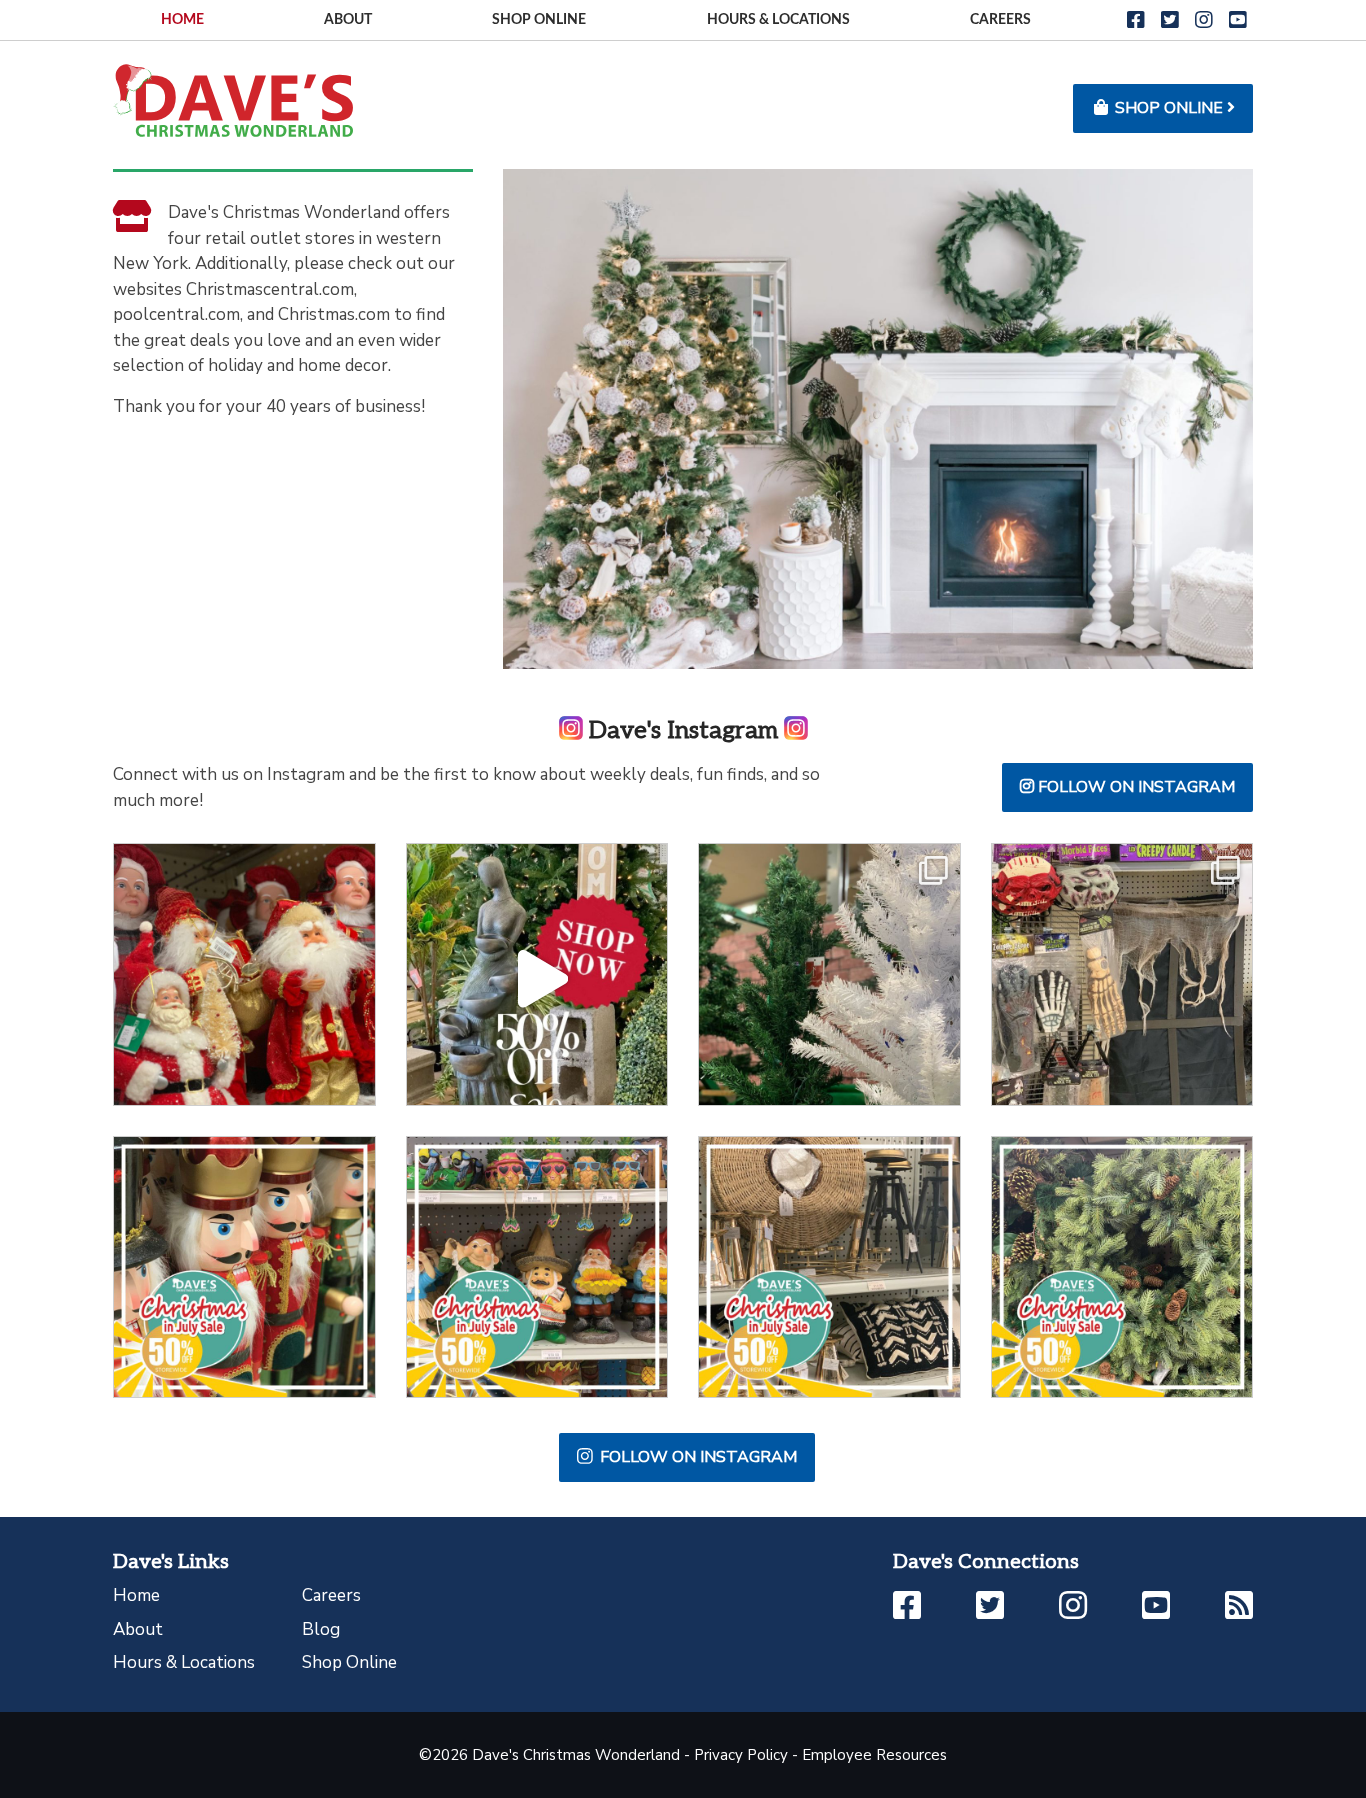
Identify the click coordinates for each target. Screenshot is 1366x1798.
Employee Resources (874, 1755)
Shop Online (539, 20)
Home (182, 20)
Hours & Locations (778, 20)
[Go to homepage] (233, 99)
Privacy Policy (741, 1755)
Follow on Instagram (1134, 787)
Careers (1000, 20)
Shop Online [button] (1169, 108)
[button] (1136, 20)
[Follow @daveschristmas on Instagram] (244, 974)
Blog (321, 1629)
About (348, 20)
